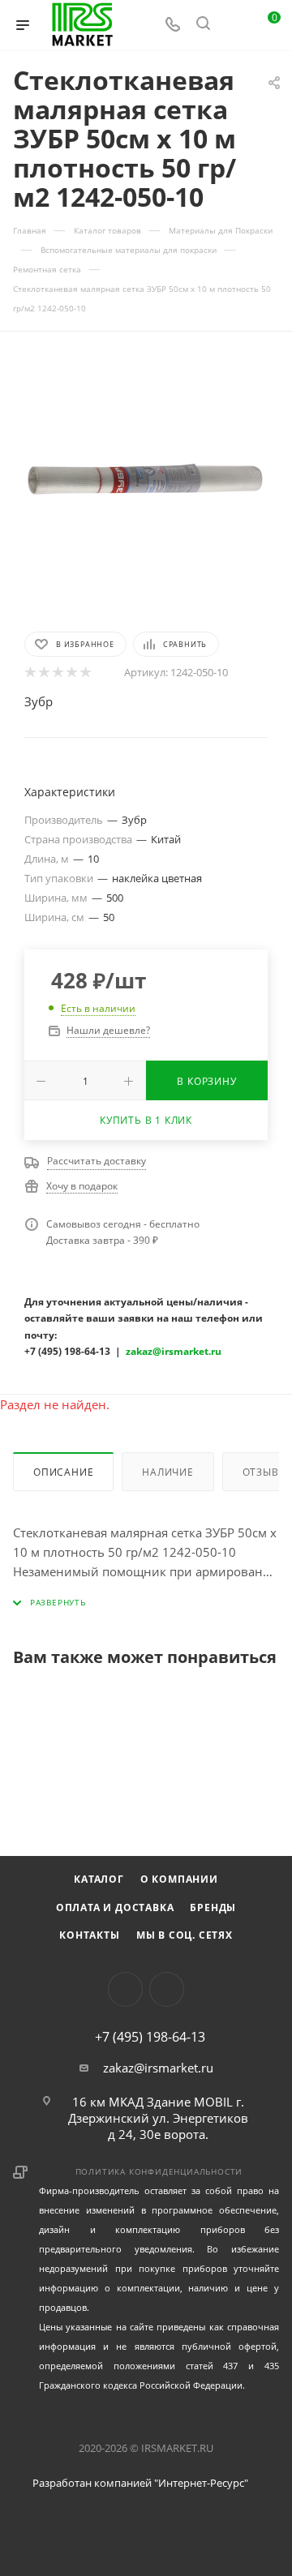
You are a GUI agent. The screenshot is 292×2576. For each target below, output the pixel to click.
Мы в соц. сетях (185, 1935)
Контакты (89, 1935)
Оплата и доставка (115, 1907)
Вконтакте (125, 1989)
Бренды (213, 1907)
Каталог (99, 1879)
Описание (63, 1472)
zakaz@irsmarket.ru (158, 2068)
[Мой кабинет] (234, 25)
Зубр (39, 701)
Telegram (167, 1989)
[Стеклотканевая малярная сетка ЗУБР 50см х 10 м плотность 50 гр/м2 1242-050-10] (146, 480)
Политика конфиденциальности (159, 2171)
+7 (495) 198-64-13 (150, 2037)
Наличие (168, 1472)
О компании (179, 1879)
